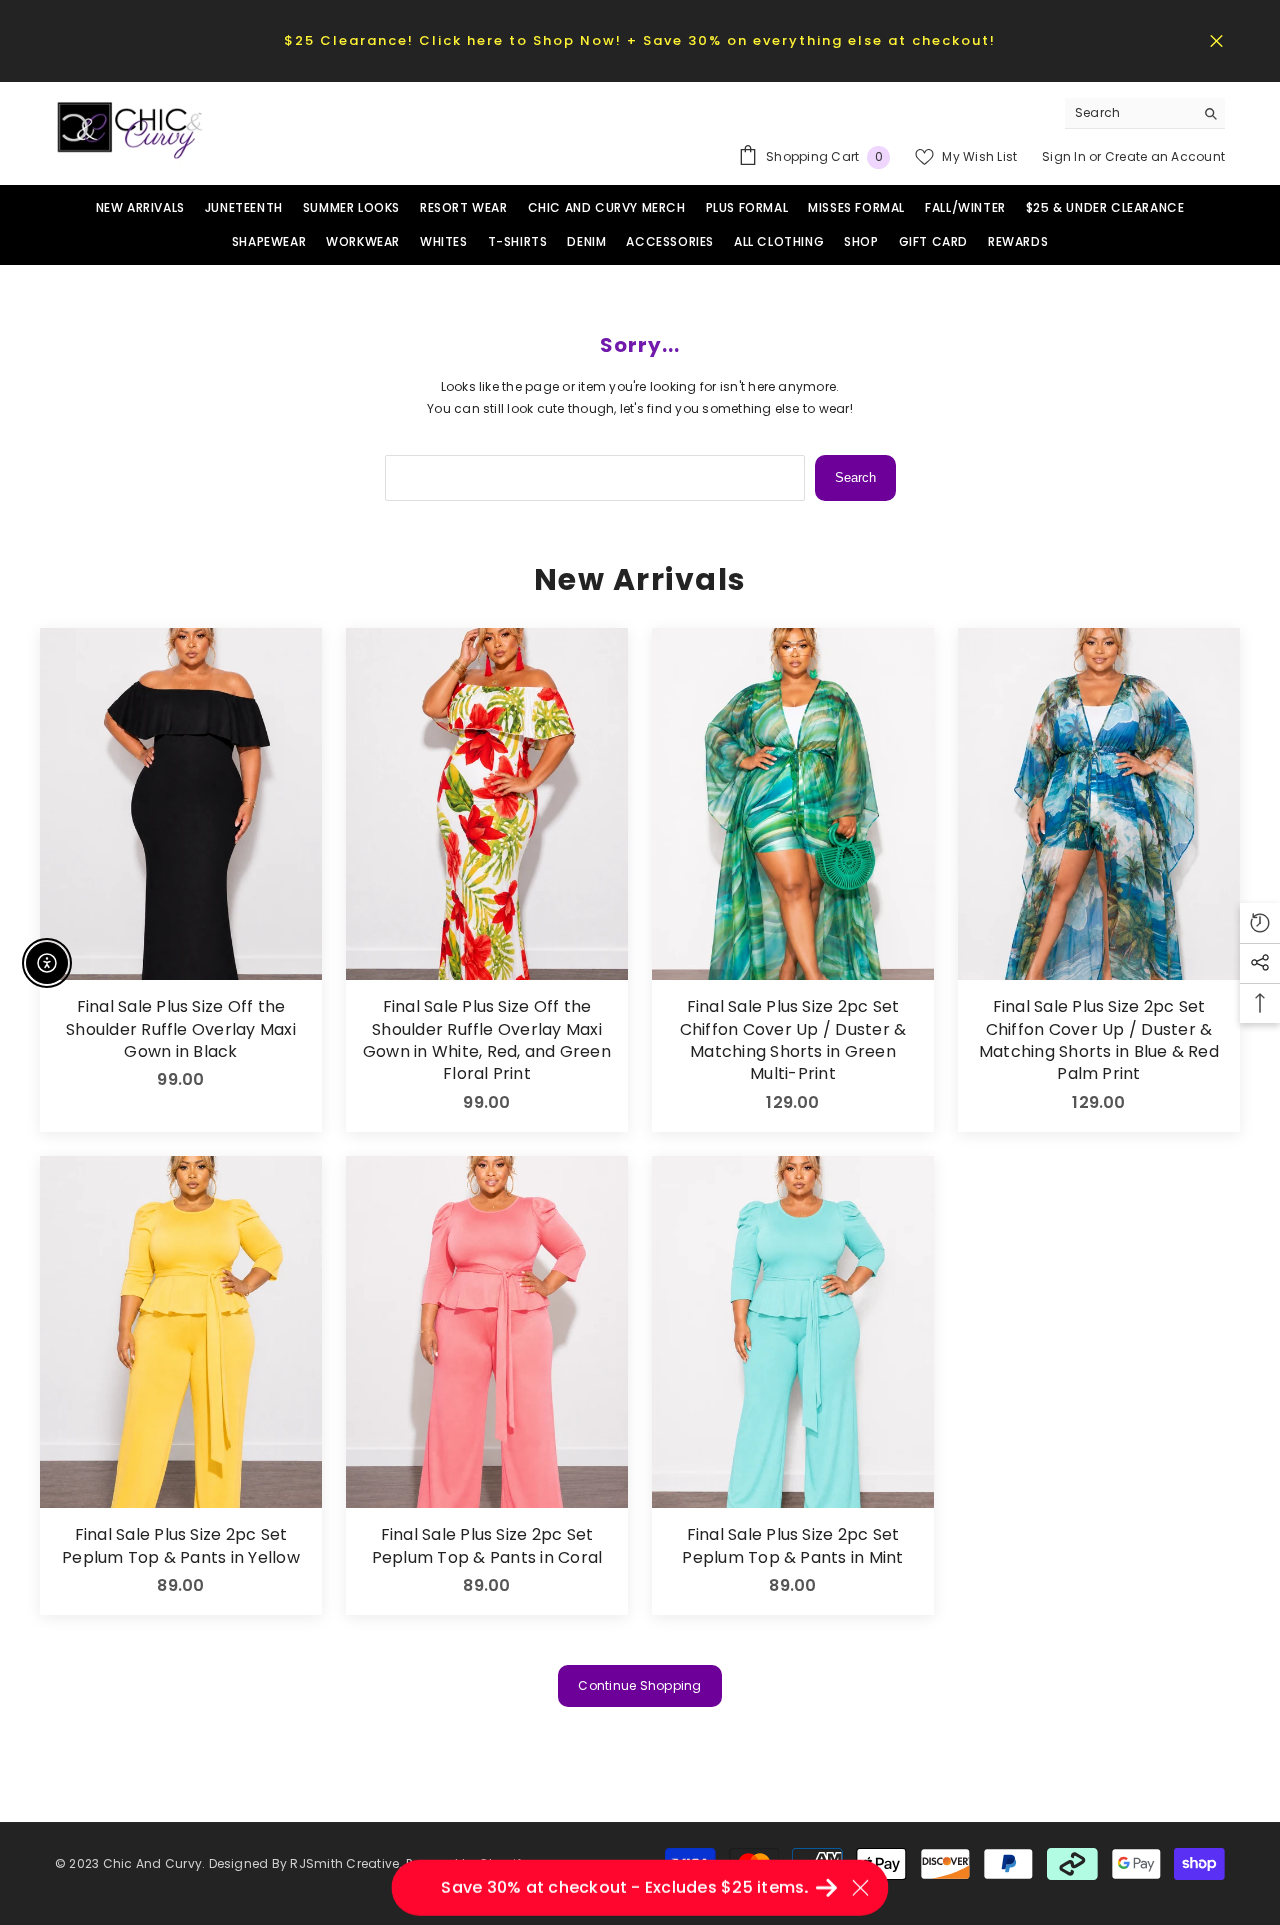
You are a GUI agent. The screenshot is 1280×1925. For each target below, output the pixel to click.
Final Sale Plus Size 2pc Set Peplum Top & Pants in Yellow (181, 1546)
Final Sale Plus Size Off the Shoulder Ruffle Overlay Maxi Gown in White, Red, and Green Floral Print (487, 1040)
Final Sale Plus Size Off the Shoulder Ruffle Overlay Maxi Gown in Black (181, 1029)
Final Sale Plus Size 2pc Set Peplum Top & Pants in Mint (792, 1546)
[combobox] (1129, 113)
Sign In (1065, 156)
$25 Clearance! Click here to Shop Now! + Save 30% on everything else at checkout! (640, 40)
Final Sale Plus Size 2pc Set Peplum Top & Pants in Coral (487, 1546)
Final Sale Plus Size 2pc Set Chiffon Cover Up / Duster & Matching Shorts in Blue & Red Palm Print (1099, 1040)
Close (1216, 40)
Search (855, 477)
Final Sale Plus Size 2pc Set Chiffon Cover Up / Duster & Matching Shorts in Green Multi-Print (793, 1040)
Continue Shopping (639, 1685)
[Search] (1145, 113)
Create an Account (1165, 156)
